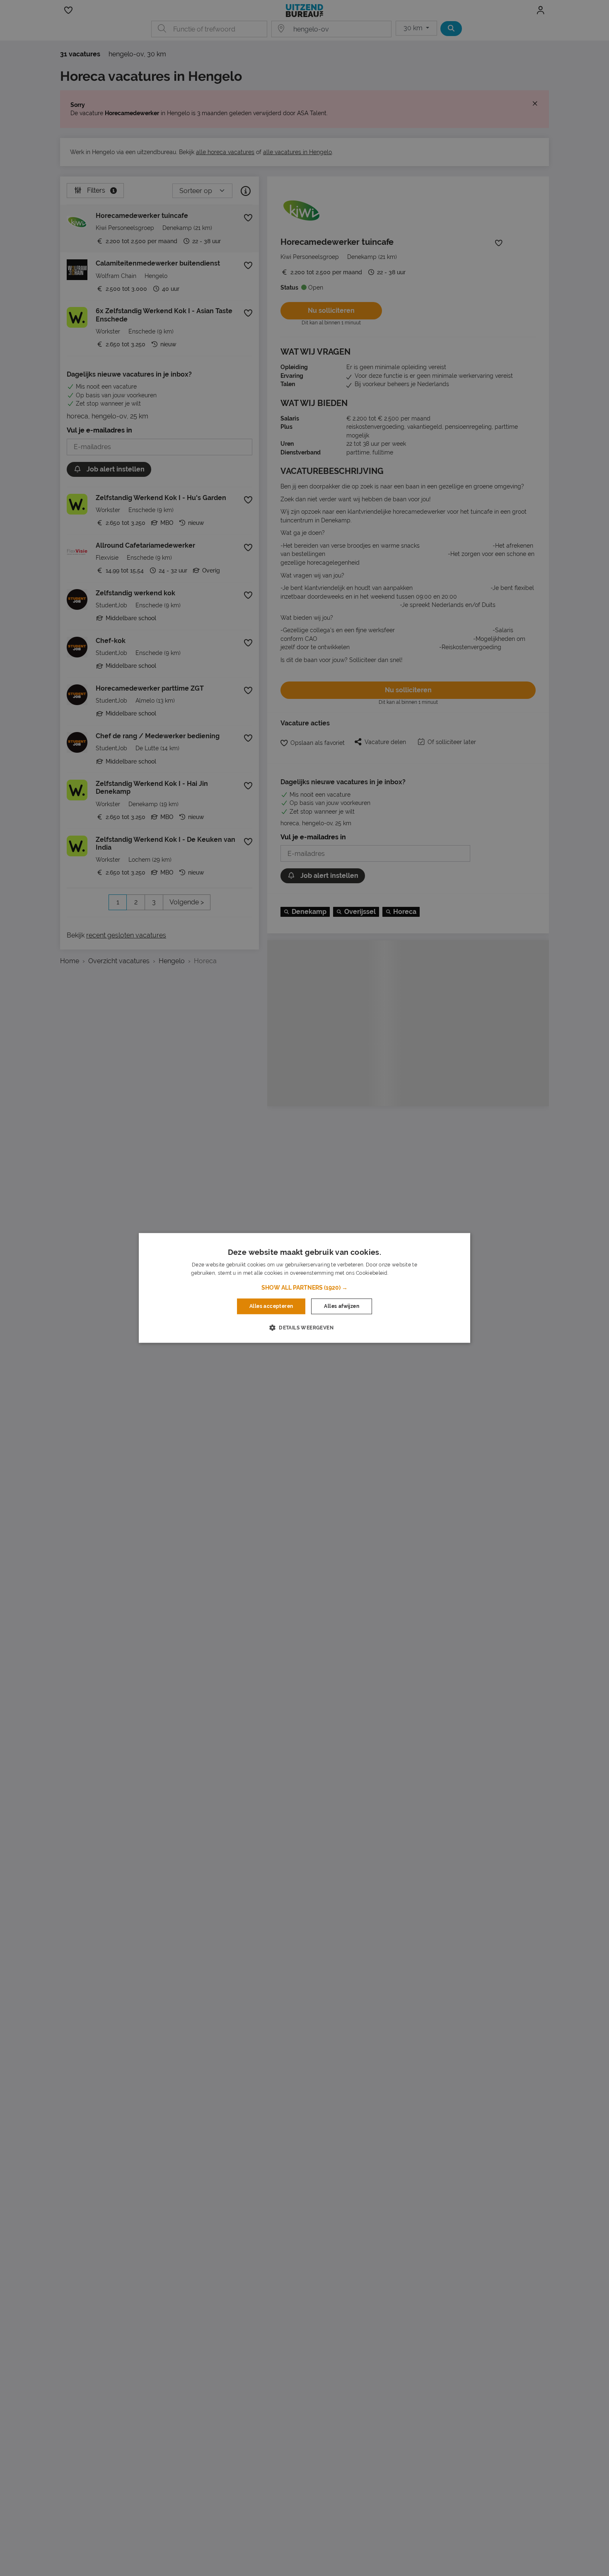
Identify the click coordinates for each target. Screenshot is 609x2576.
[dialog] (304, 1288)
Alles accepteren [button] (271, 1306)
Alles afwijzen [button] (342, 1306)
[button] (304, 1288)
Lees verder (404, 1274)
